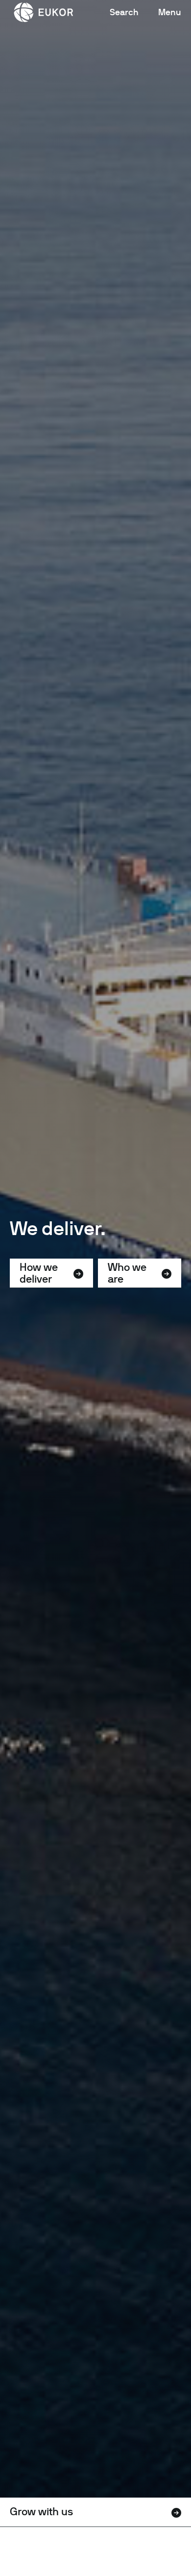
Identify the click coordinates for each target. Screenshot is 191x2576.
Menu (170, 12)
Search (124, 12)
